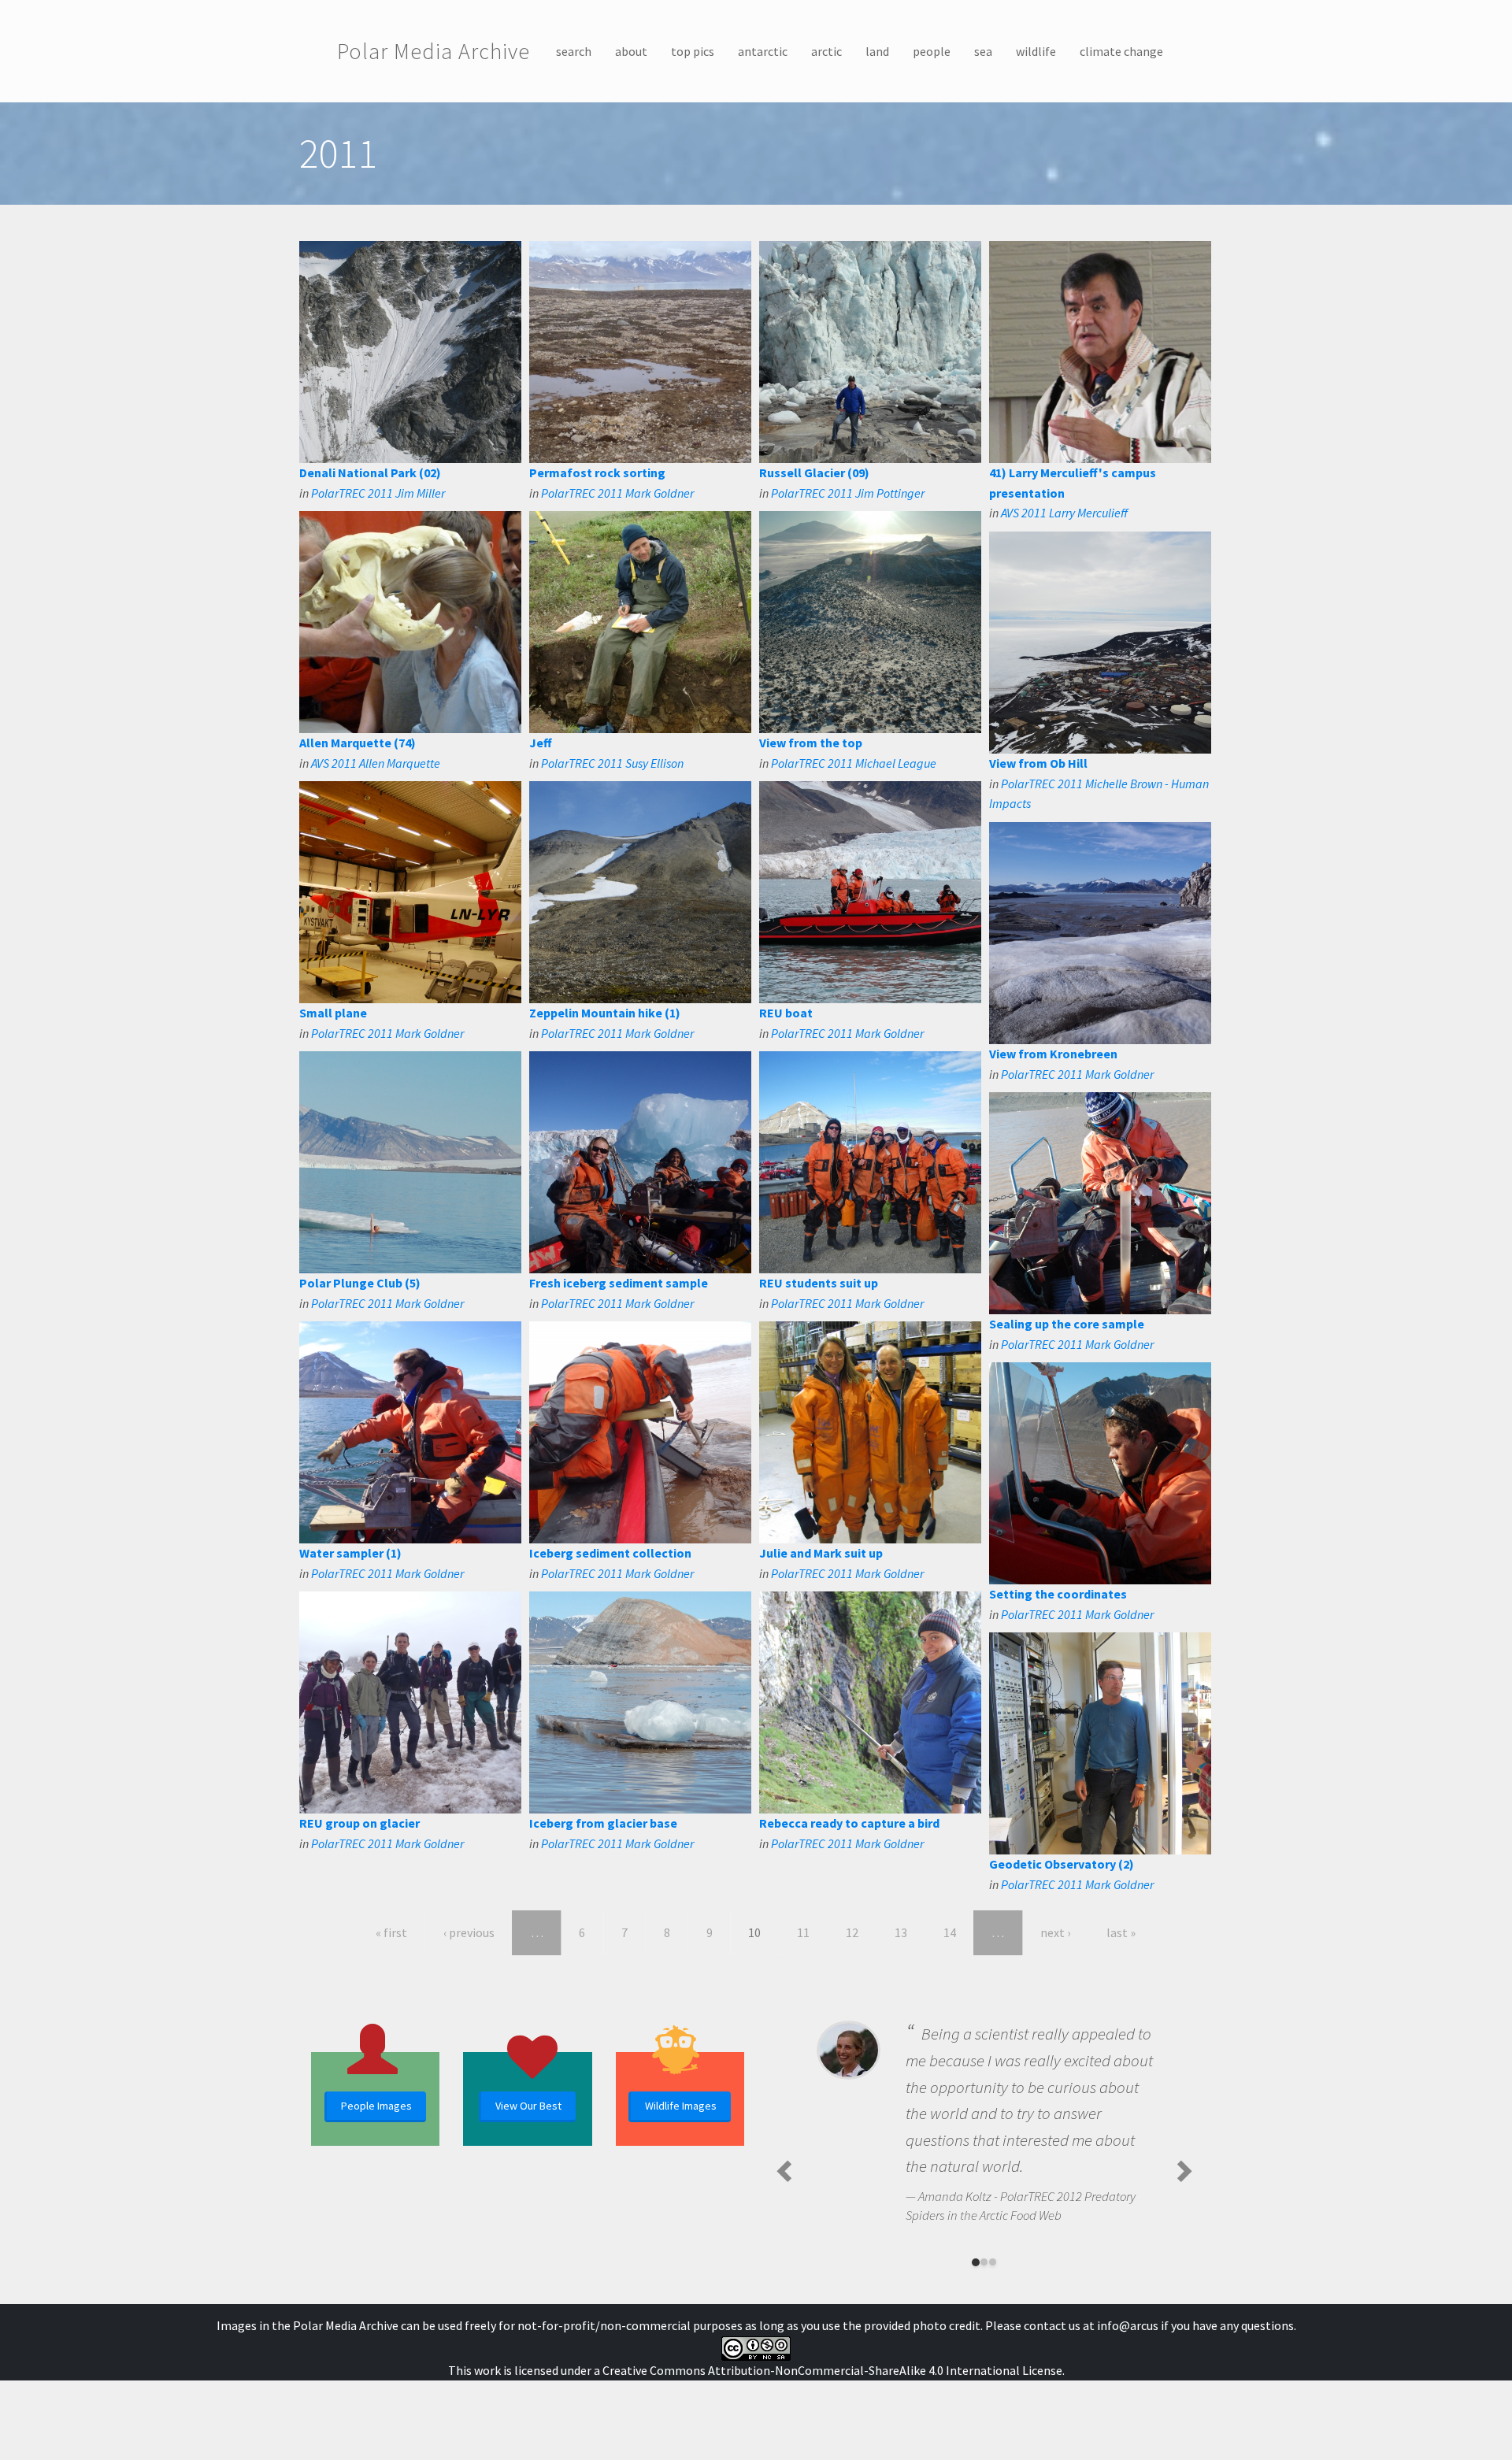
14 (950, 1932)
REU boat (786, 1013)
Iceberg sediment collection (610, 1553)
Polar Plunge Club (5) (360, 1283)
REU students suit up (819, 1283)
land (877, 51)
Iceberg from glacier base (603, 1823)
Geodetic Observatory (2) (1062, 1864)
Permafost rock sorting (597, 472)
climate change (1121, 51)
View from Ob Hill (1038, 763)
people (932, 51)
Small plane (333, 1013)
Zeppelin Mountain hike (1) (605, 1013)
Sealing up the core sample (1067, 1324)
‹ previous (469, 1932)
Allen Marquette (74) (358, 743)
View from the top (811, 743)
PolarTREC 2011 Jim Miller (378, 493)
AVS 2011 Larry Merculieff (1064, 513)
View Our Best (528, 2106)
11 (803, 1932)
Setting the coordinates (1058, 1594)
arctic (826, 51)
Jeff (541, 743)
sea (983, 51)
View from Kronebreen (1053, 1054)
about (631, 51)
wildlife (1036, 51)
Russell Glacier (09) (814, 472)
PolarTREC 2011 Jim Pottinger (848, 493)
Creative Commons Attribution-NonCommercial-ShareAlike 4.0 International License (832, 2370)
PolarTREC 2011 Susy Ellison (612, 763)
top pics (693, 51)
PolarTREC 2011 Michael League (854, 763)
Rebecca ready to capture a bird (849, 1823)
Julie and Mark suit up (821, 1553)
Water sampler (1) (350, 1553)
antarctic (763, 51)
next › (1055, 1932)
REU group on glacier (359, 1823)
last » (1121, 1932)
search (574, 51)
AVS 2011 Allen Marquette (376, 763)
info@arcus (1128, 2325)
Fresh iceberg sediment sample (619, 1283)
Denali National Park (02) (370, 472)
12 (852, 1932)
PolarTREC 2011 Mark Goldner (617, 493)
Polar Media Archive (434, 51)
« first (391, 1932)
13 (901, 1932)
